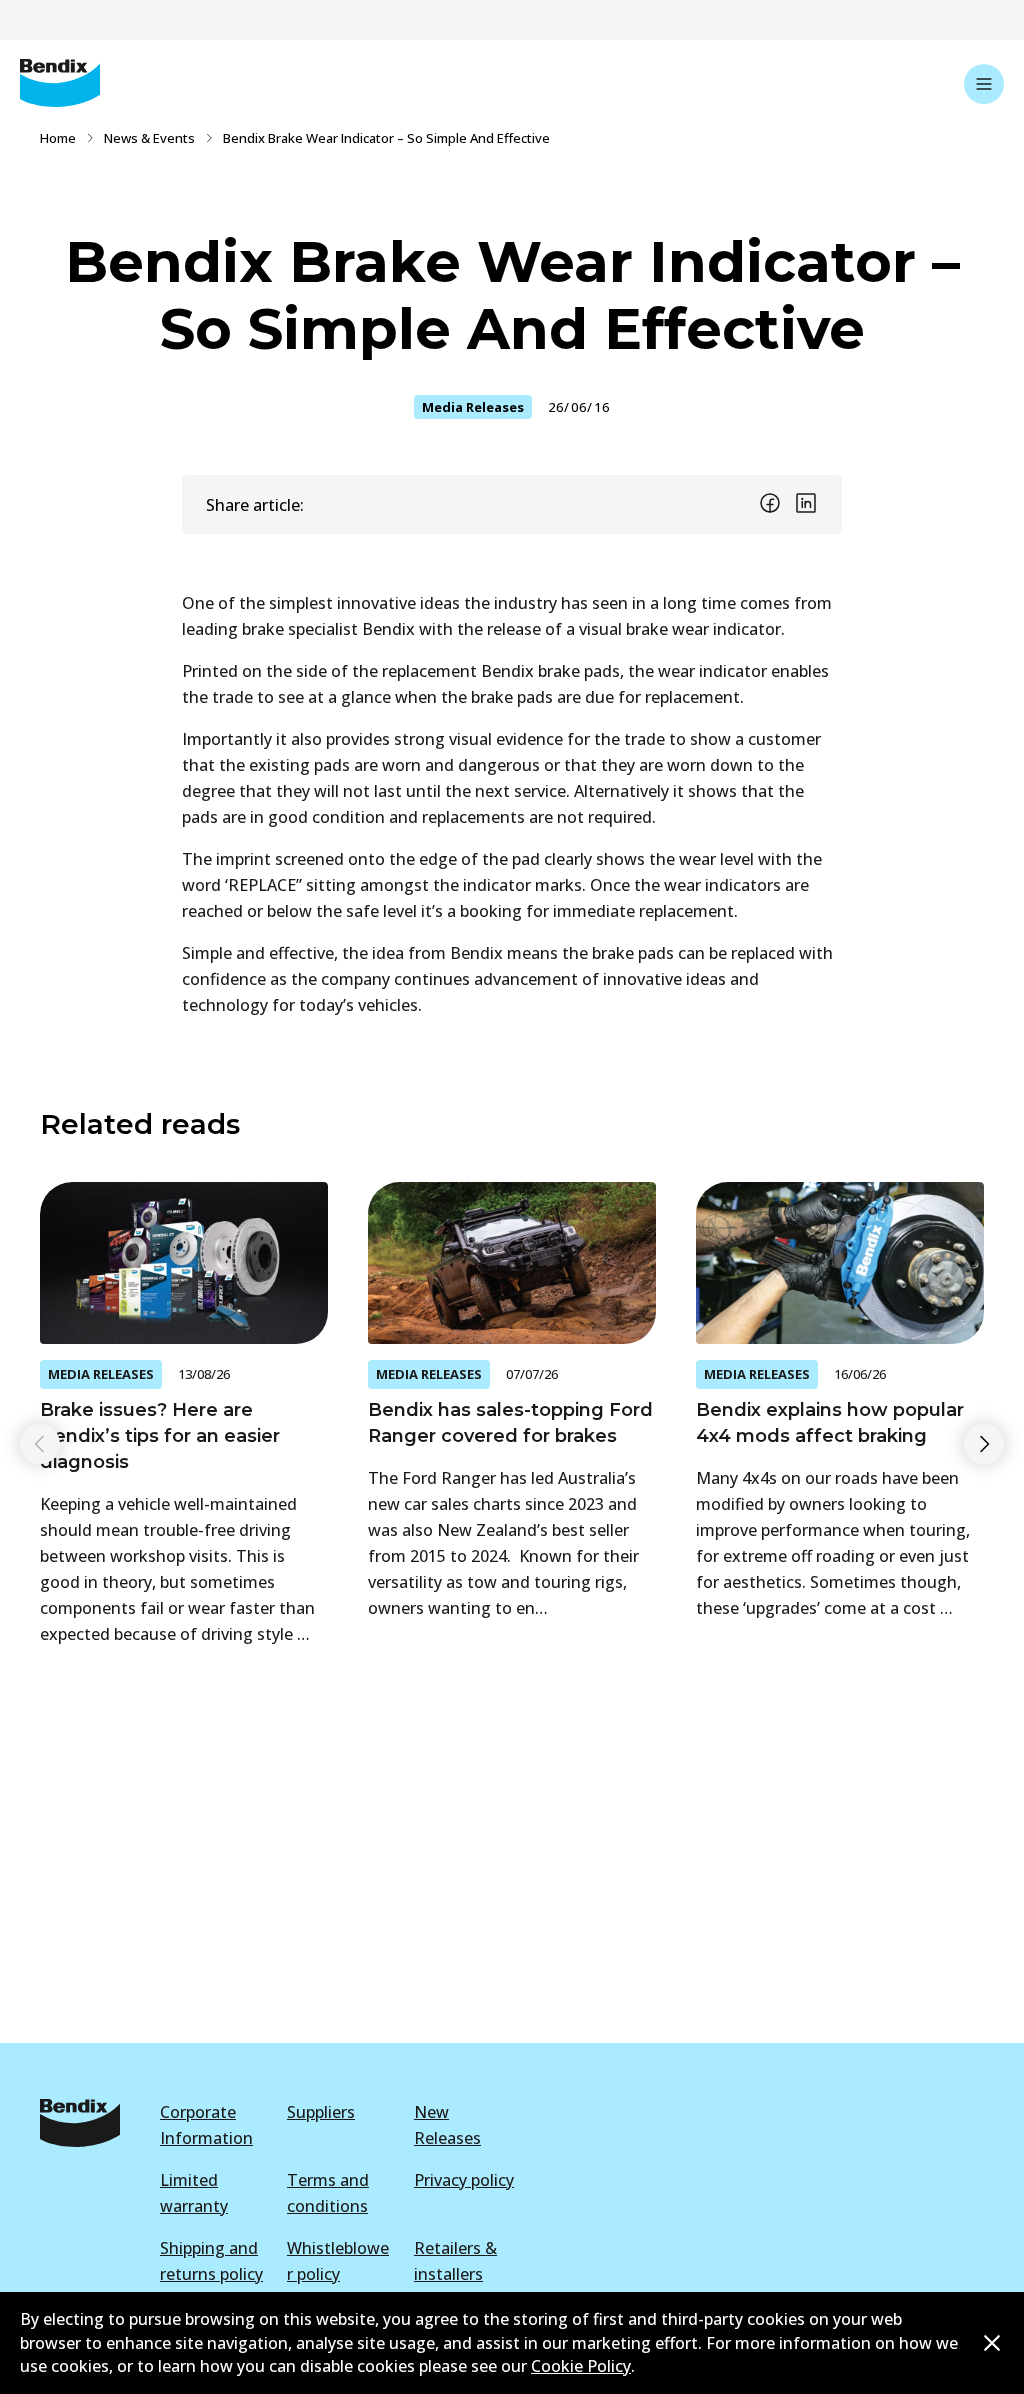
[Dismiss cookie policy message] (992, 2343)
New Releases (447, 2125)
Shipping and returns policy (211, 2261)
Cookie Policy (581, 2366)
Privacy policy (464, 2180)
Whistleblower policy (338, 2261)
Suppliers (321, 2112)
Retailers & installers (455, 2261)
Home (58, 138)
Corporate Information (206, 2125)
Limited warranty (194, 2193)
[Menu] (984, 84)
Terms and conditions (328, 2193)
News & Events (149, 138)
